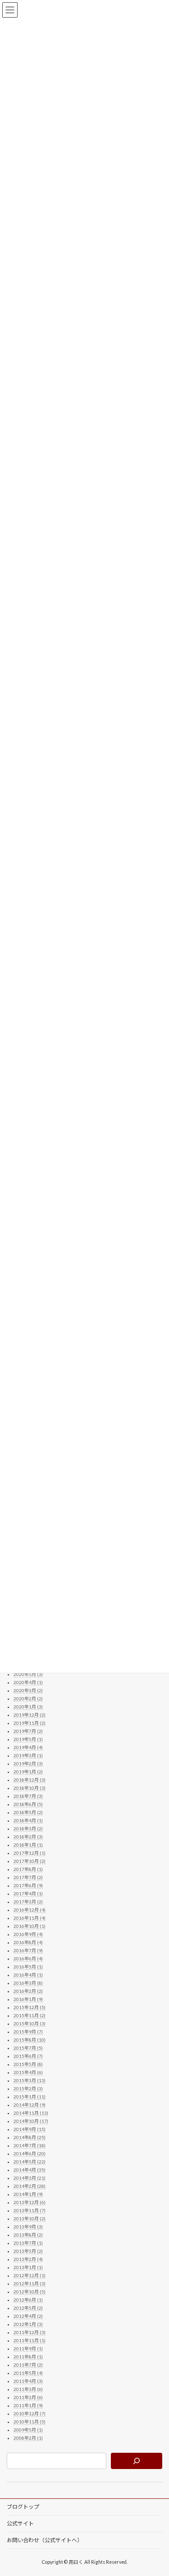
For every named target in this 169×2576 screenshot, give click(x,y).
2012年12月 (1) (30, 2275)
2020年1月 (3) (28, 1707)
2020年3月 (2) (28, 1690)
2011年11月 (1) (30, 2340)
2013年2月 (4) (28, 2259)
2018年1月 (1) (28, 1845)
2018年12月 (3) (30, 1780)
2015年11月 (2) (30, 2015)
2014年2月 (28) (30, 2186)
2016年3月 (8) (28, 1983)
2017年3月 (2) (28, 1902)
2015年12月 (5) (30, 2007)
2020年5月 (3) (28, 1674)
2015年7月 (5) (28, 2048)
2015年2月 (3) (28, 2089)
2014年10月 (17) (31, 2121)
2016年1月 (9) (28, 1999)
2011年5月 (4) (28, 2373)
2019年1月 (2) (28, 1772)
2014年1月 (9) (28, 2194)
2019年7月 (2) (28, 1731)
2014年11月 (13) (31, 2113)
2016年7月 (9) (28, 1950)
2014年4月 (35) (30, 2170)
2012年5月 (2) (28, 2308)
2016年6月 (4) (28, 1959)
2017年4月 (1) (28, 1894)
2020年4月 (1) (28, 1682)
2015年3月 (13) (30, 2080)
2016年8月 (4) (28, 1942)
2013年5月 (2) (28, 2251)
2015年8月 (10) (30, 2040)
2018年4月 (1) (28, 1820)
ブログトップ (23, 2507)
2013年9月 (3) (28, 2227)
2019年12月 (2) (30, 1715)
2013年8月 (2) (28, 2235)
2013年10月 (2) (30, 2219)
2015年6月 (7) (28, 2056)
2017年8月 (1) (28, 1869)
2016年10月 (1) (30, 1926)
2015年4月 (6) (28, 2072)
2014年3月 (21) (30, 2178)
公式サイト (20, 2523)
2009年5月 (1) (28, 2430)
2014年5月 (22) (30, 2162)
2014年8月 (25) (30, 2137)
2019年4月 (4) (28, 1747)
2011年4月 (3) (28, 2381)
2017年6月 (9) (28, 1885)
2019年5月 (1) (28, 1739)
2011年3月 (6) (28, 2389)
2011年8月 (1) (28, 2357)
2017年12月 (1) (30, 1853)
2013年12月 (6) (30, 2202)
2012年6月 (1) (28, 2300)
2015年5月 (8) (28, 2064)
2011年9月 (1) (28, 2349)
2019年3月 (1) (28, 1755)
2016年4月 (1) (28, 1975)
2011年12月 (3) (30, 2332)
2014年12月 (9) (30, 2105)
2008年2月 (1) (28, 2438)
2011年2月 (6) (28, 2397)
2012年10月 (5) (30, 2292)
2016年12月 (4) (30, 1910)
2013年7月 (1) (28, 2243)
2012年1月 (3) (28, 2324)
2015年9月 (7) (28, 2032)
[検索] (137, 2461)
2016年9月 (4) (28, 1934)
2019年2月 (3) (28, 1764)
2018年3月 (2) (28, 1829)
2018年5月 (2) (28, 1812)
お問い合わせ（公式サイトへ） (45, 2540)
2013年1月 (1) (28, 2267)
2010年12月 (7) (30, 2414)
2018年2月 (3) (28, 1837)
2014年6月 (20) (30, 2154)
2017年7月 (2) (28, 1877)
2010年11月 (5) (30, 2422)
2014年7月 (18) (30, 2145)
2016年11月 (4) (30, 1918)
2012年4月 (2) (28, 2316)
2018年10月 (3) (30, 1788)
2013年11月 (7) (30, 2210)
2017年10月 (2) (30, 1861)
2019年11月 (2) (30, 1723)
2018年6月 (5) (28, 1804)
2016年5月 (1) (28, 1967)
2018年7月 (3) (28, 1796)
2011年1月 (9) (28, 2405)
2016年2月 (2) (28, 1991)
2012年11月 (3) (30, 2284)
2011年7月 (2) (28, 2365)
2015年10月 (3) (30, 2024)
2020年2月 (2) (28, 1699)
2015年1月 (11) (30, 2097)
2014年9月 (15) (30, 2129)
